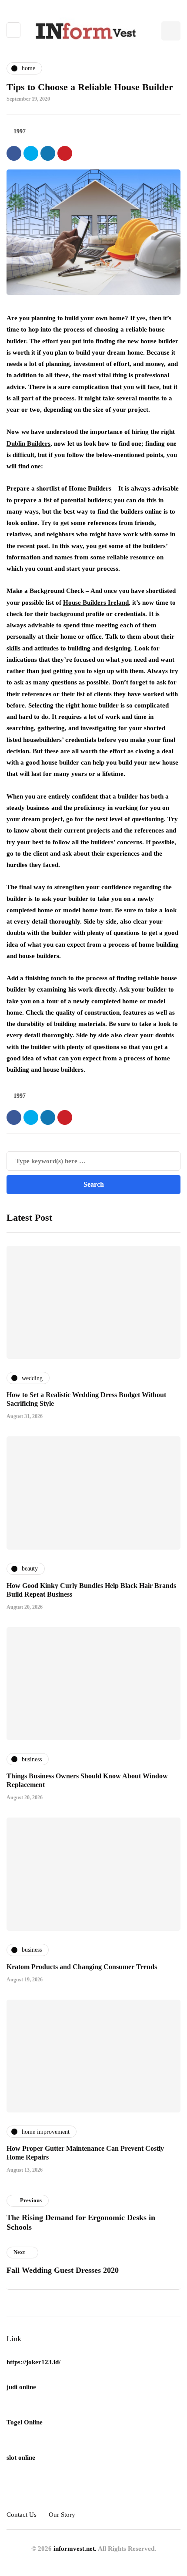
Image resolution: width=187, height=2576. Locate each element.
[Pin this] (65, 153)
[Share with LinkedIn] (48, 153)
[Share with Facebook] (14, 153)
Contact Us (22, 2515)
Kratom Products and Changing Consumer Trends (82, 1967)
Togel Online (25, 2422)
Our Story (62, 2515)
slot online (21, 2458)
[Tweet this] (31, 153)
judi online (21, 2387)
